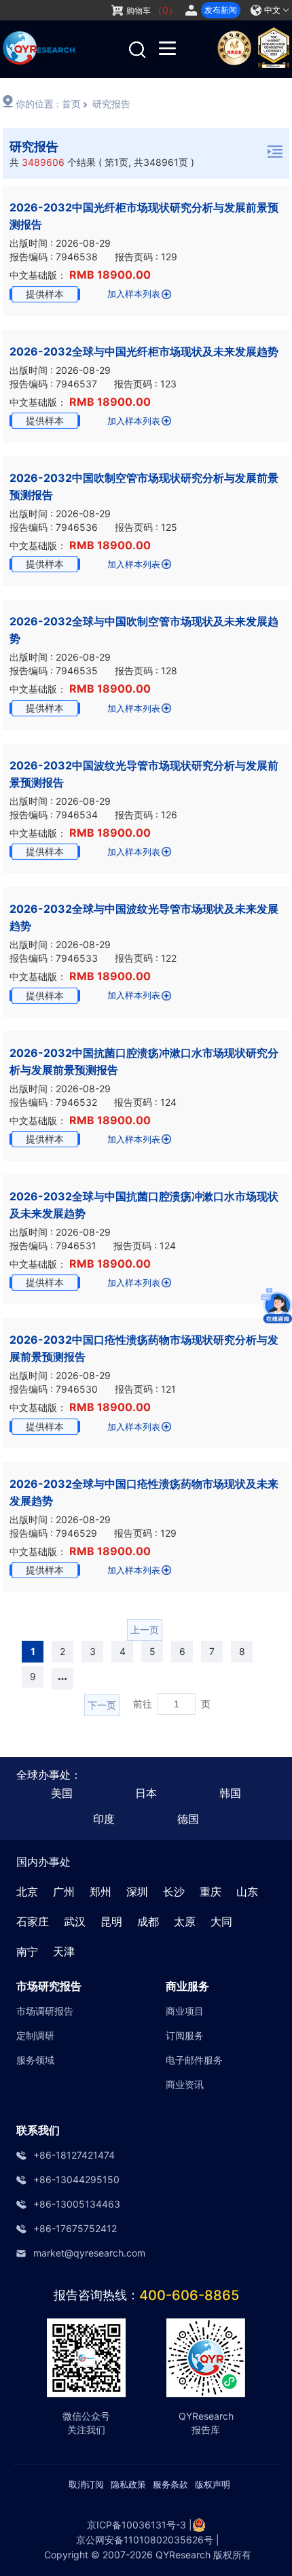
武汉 (75, 1921)
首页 (71, 104)
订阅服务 (185, 2035)
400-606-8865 (189, 2295)
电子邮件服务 (194, 2060)
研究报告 (111, 104)
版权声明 (213, 2484)
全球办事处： (49, 1775)
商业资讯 (185, 2084)
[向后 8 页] (62, 1679)
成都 (148, 1921)
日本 (146, 1793)
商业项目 (185, 2011)
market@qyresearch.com (89, 2253)
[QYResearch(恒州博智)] (39, 60)
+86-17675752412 (75, 2228)
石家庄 (33, 1921)
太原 (185, 1921)
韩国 (230, 1793)
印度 (104, 1819)
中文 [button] (272, 10)
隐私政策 (128, 2484)
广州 (64, 1892)
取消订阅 (86, 2484)
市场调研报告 (45, 2011)
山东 (247, 1892)
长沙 (174, 1892)
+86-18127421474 (74, 2155)
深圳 (137, 1892)
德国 (188, 1819)
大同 (221, 1921)
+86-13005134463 (77, 2204)
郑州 (101, 1892)
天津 (64, 1951)
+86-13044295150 (76, 2179)
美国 (62, 1793)
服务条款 (170, 2484)
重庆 (211, 1892)
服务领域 (35, 2060)
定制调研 (35, 2035)
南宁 (27, 1951)
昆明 (111, 1921)
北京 (27, 1892)
